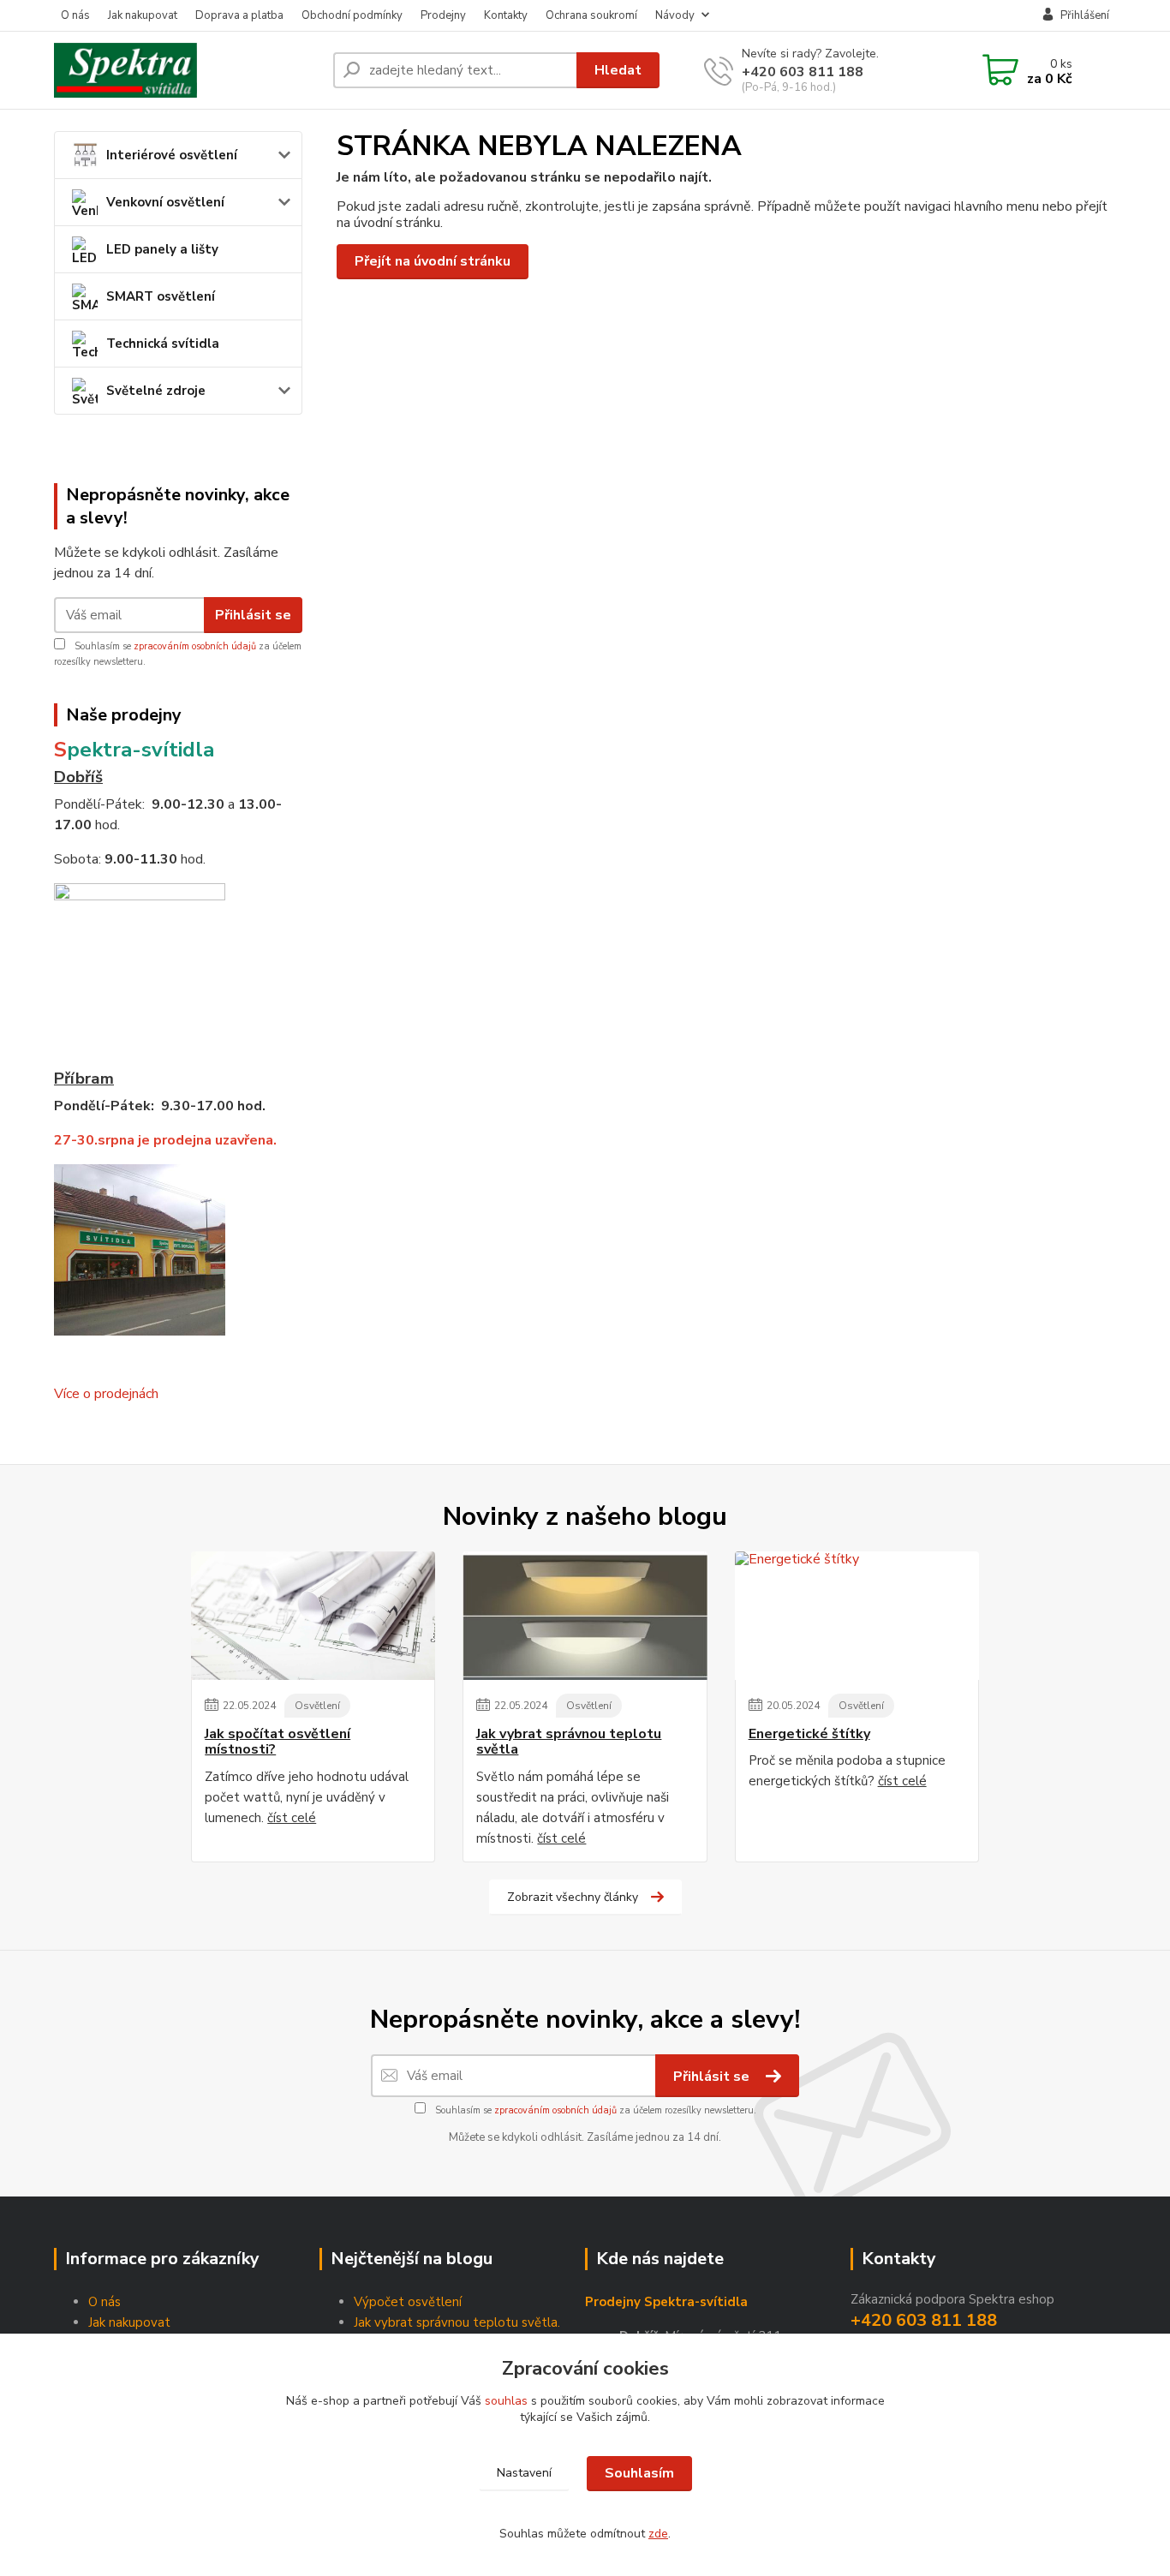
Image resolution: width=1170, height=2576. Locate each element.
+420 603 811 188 (803, 72)
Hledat (618, 70)
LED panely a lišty (162, 249)
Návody (675, 15)
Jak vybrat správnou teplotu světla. (457, 2322)
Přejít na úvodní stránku (433, 261)
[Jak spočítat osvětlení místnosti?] (313, 1616)
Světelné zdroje (156, 391)
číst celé (292, 1818)
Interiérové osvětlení (172, 155)
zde (658, 2534)
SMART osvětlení (161, 296)
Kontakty (506, 15)
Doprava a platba (239, 15)
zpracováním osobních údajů (195, 646)
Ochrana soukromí (591, 15)
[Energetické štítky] (857, 1616)
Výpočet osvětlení (408, 2302)
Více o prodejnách (106, 1394)
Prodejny (443, 15)
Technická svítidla (163, 344)
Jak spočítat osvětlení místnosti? (278, 1742)
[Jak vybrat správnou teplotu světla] (585, 1616)
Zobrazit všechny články (573, 1897)
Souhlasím (639, 2473)
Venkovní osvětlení (165, 202)
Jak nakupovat (143, 15)
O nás (75, 15)
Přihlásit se (253, 615)
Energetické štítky (809, 1734)
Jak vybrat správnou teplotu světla (569, 1742)
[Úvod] (187, 70)
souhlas (506, 2401)
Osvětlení (317, 1706)
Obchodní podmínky (352, 15)
